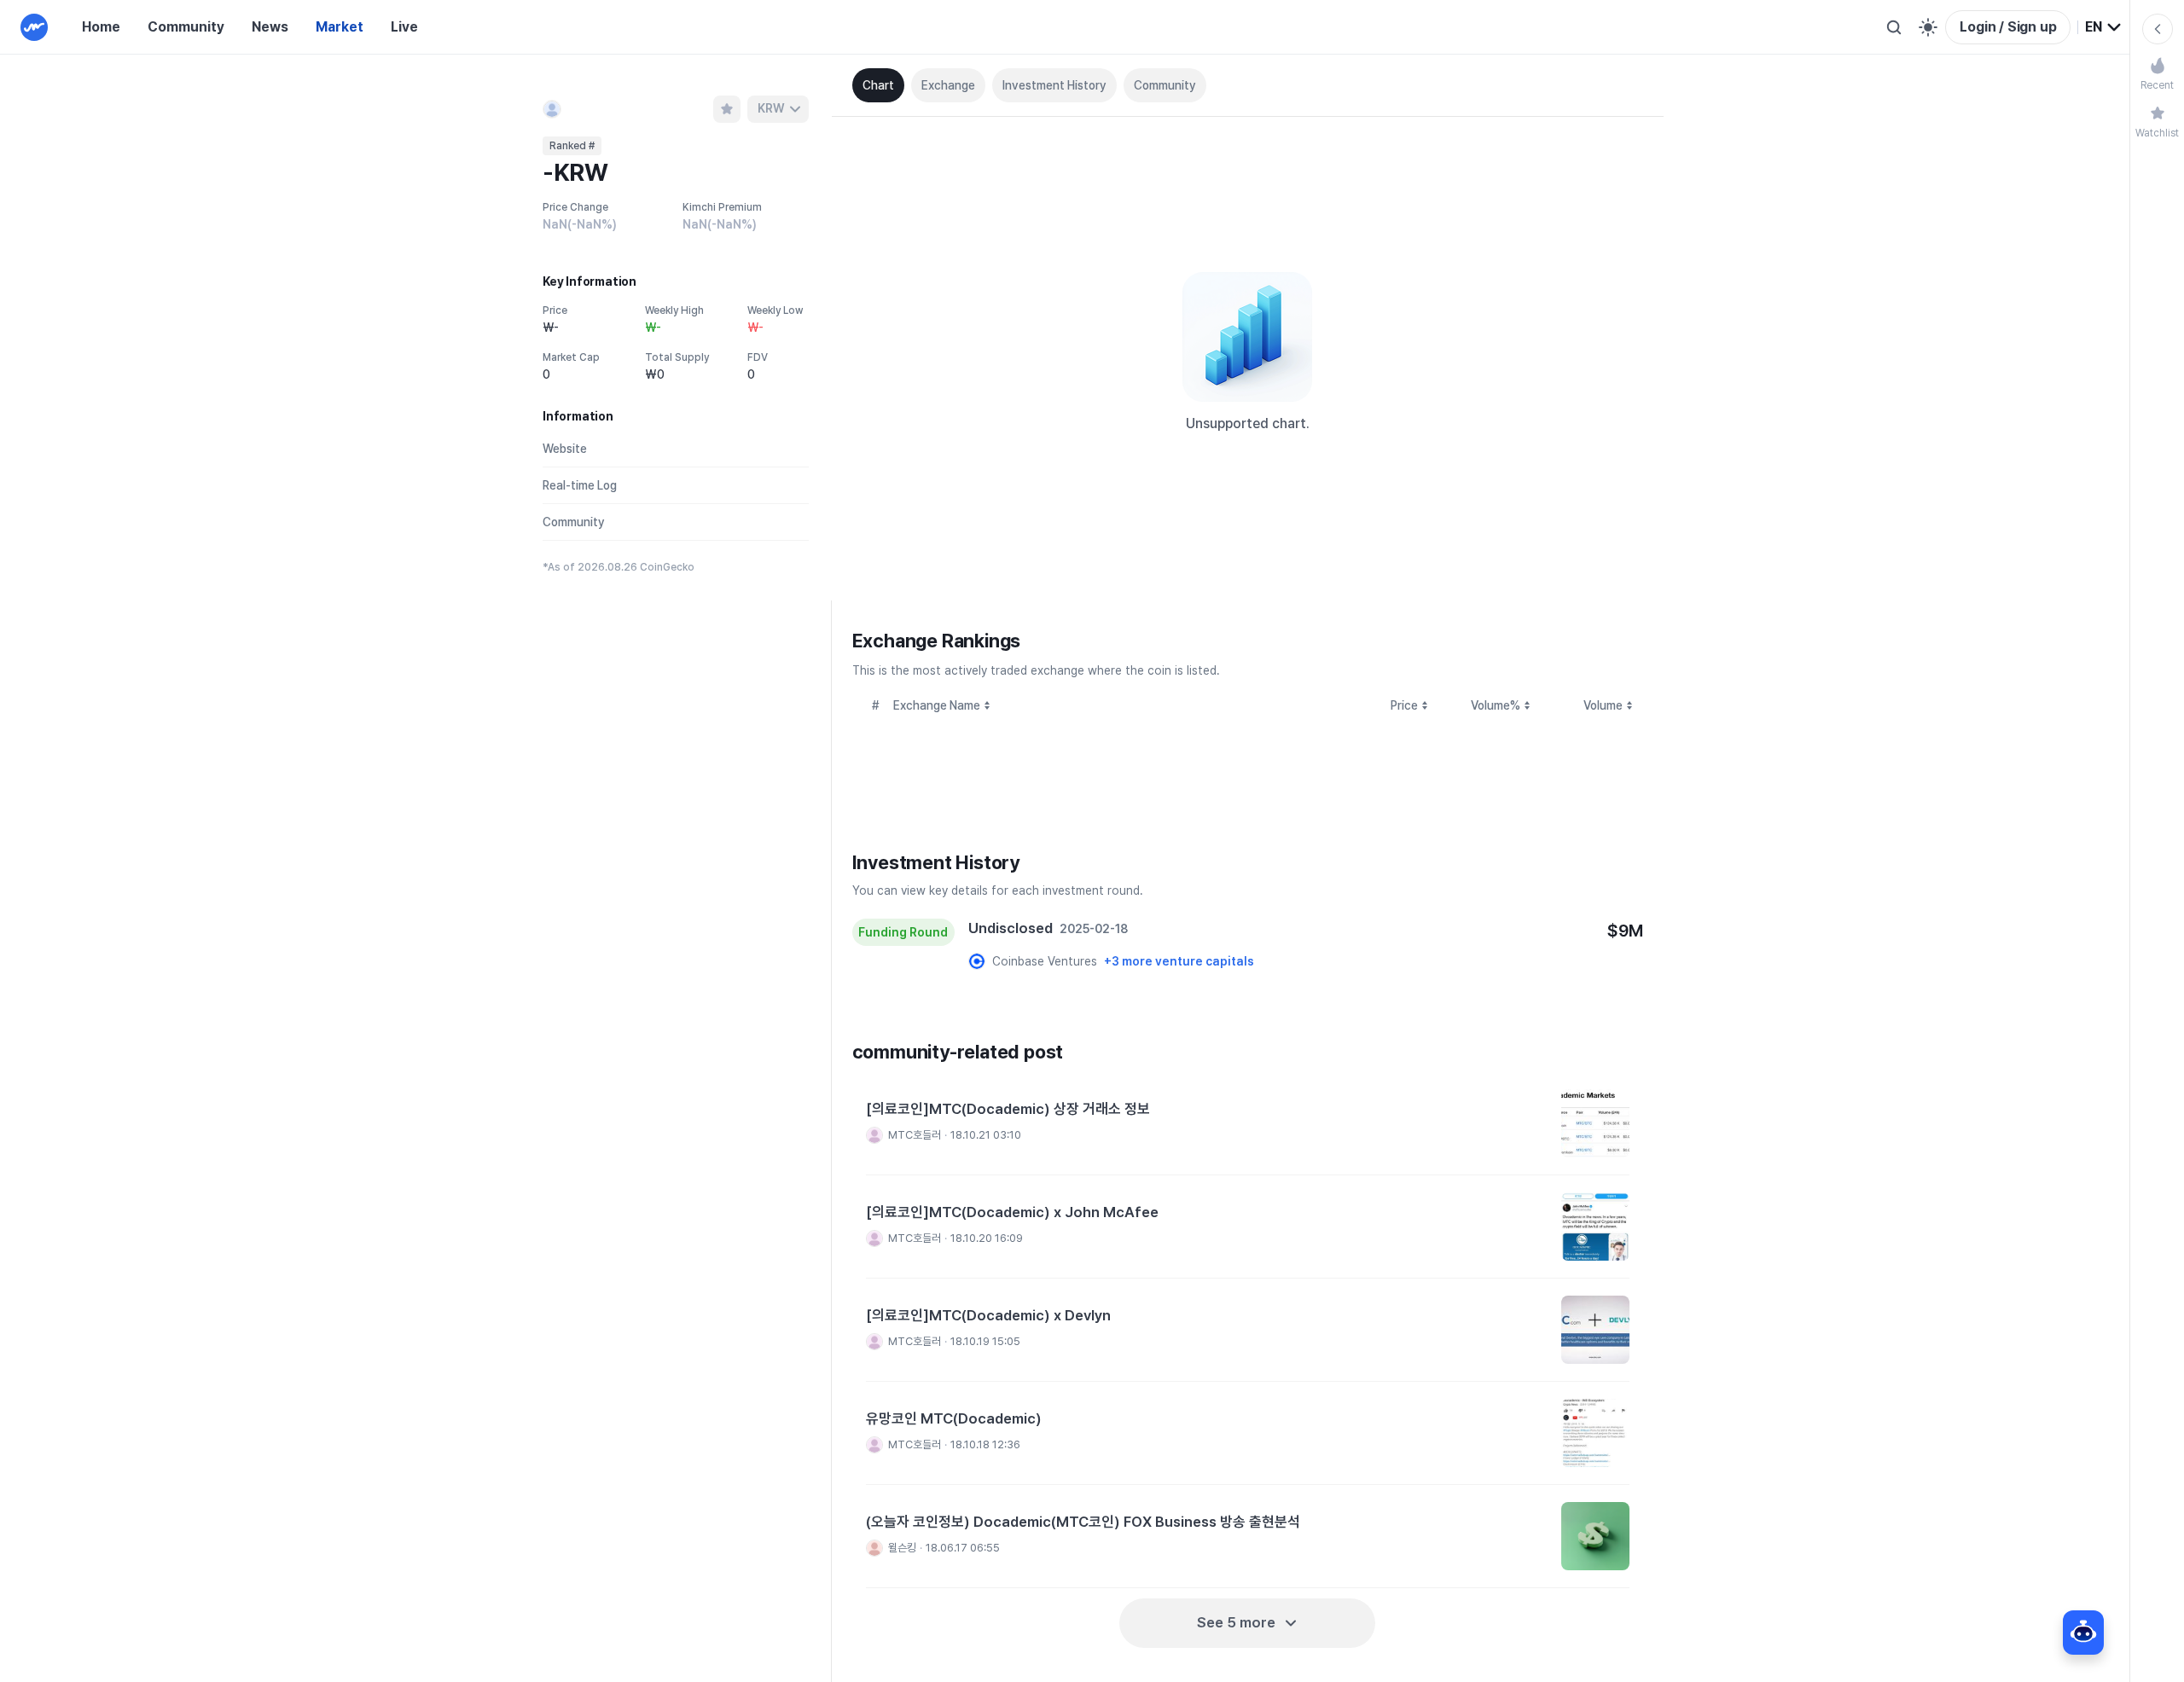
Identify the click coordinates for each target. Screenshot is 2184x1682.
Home (101, 27)
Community (186, 27)
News (270, 27)
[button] (1248, 1124)
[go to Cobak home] (34, 27)
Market (340, 27)
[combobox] (2104, 27)
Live (404, 27)
